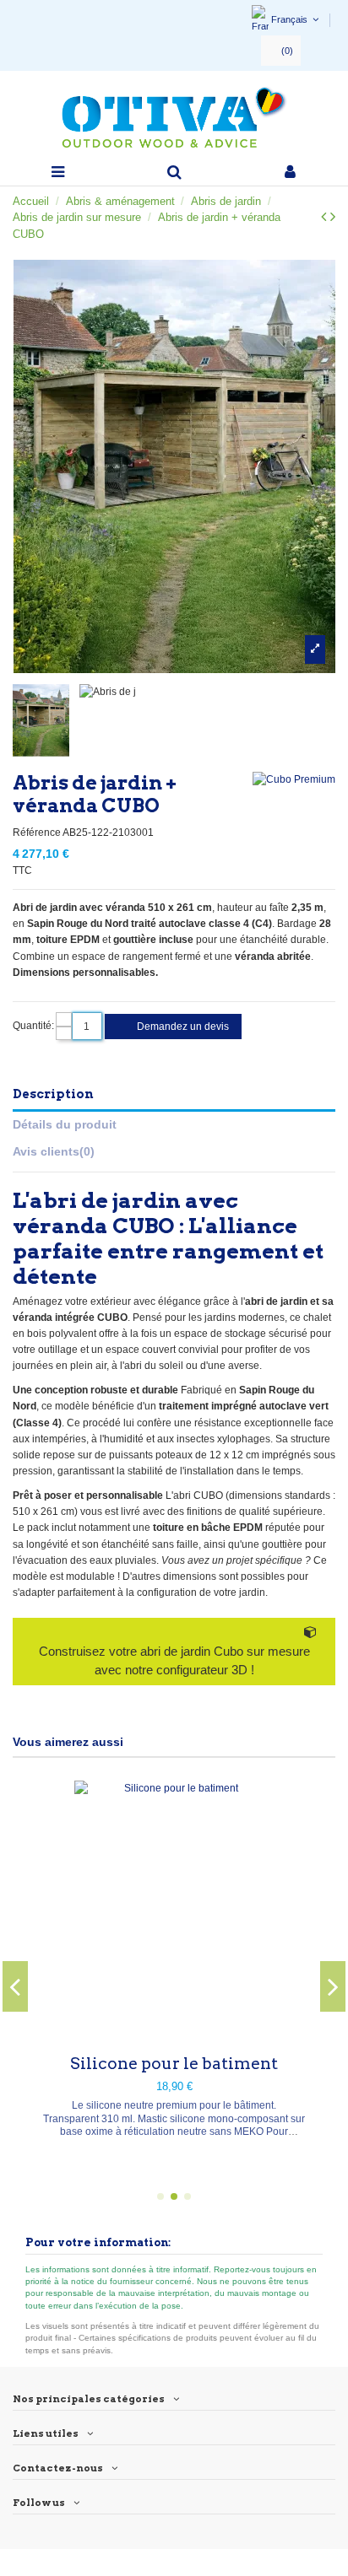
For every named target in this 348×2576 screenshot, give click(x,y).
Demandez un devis (182, 1027)
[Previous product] (326, 217)
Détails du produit (65, 1124)
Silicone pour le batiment (174, 2064)
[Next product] (333, 217)
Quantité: (33, 1026)
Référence (37, 833)
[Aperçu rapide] (174, 2033)
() (287, 51)
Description (53, 1094)
